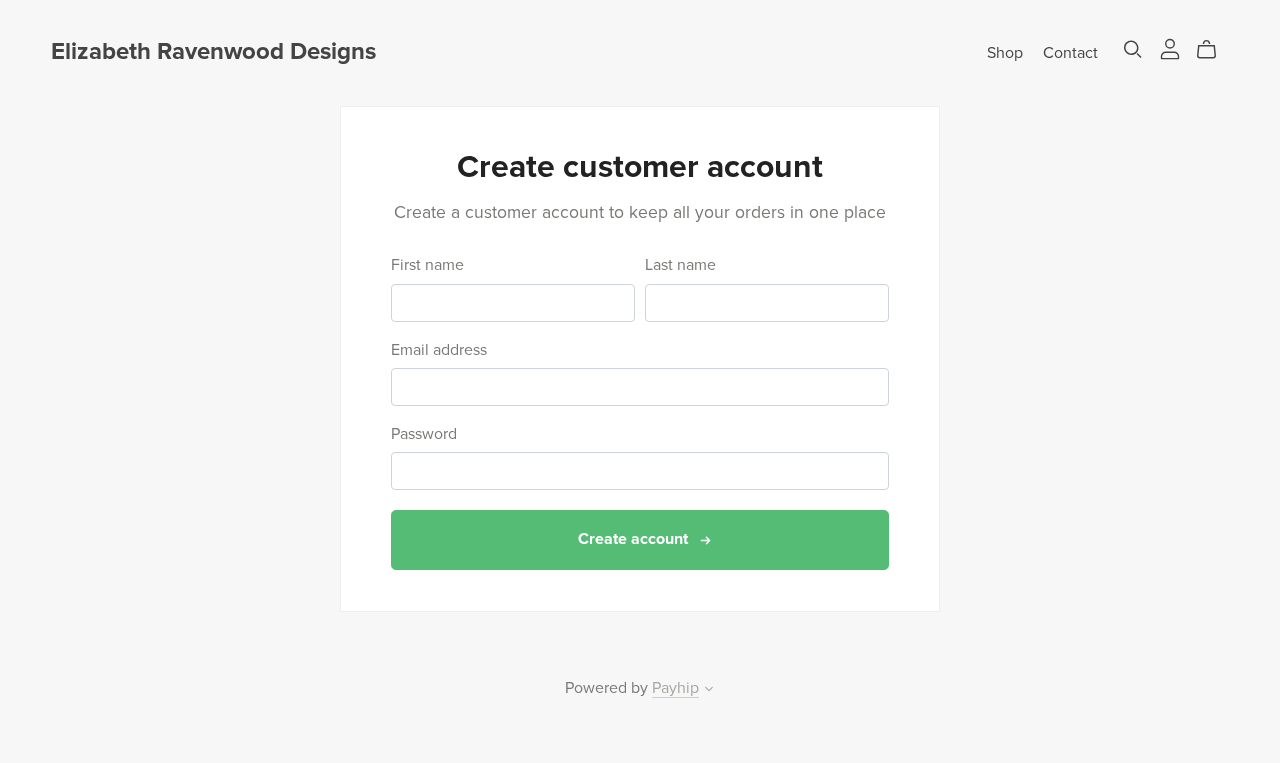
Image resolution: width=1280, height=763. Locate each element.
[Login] (1170, 48)
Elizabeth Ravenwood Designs (213, 51)
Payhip (675, 688)
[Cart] (1214, 50)
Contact (1070, 52)
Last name (680, 265)
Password (424, 434)
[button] (709, 691)
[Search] (1133, 49)
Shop (1005, 52)
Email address (439, 350)
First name (427, 265)
